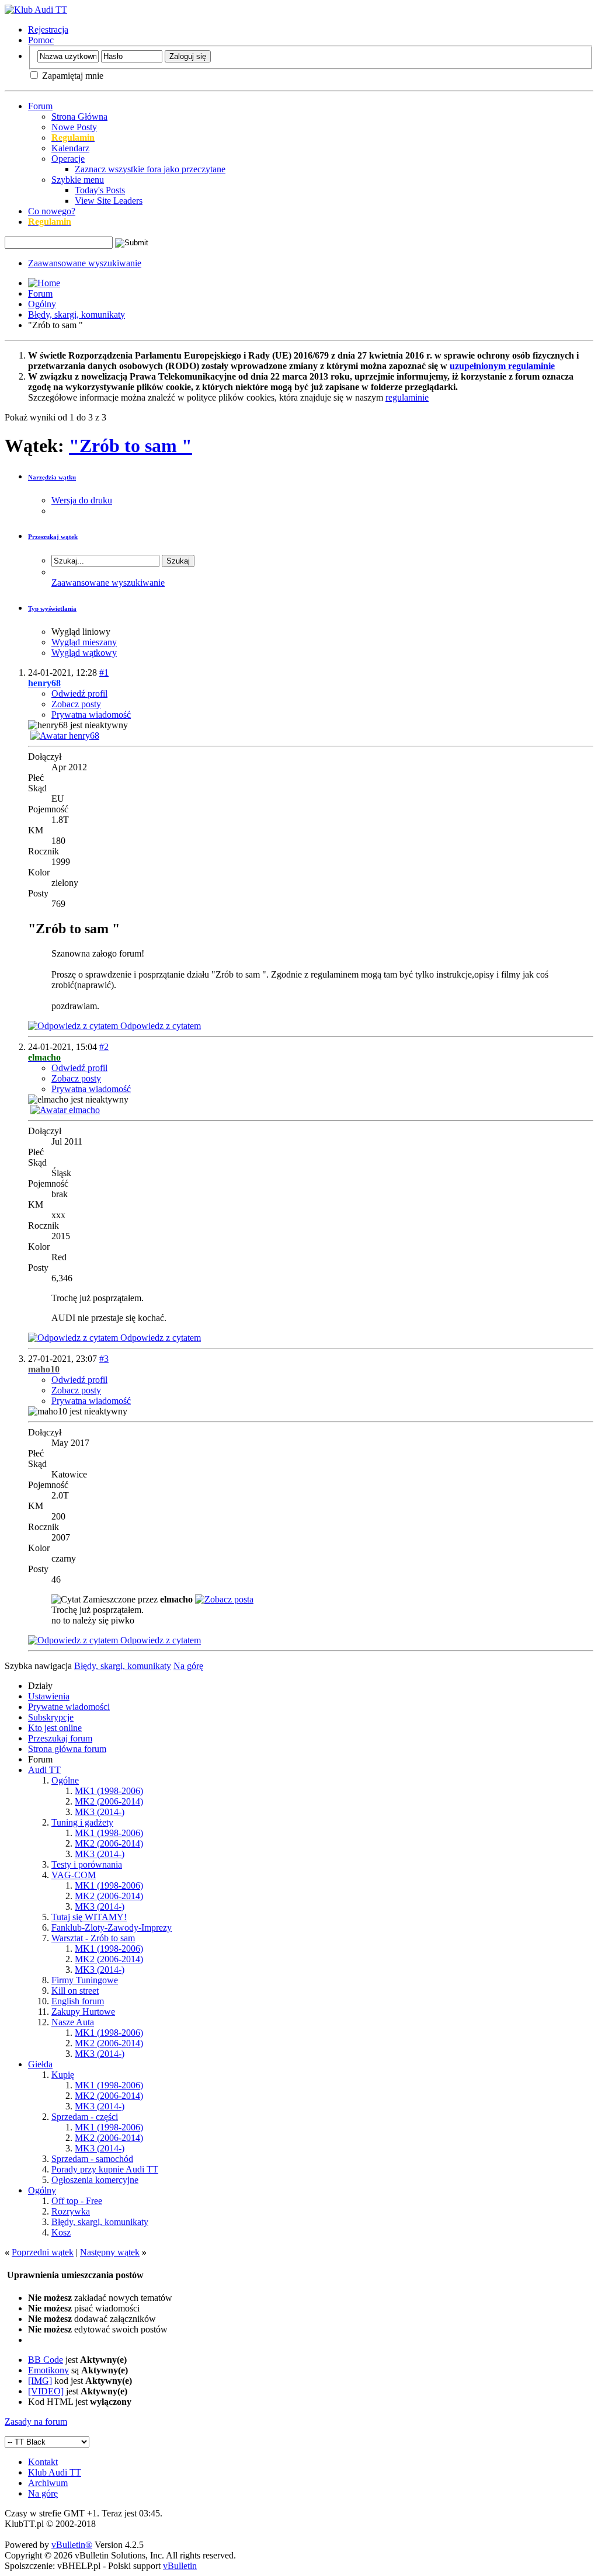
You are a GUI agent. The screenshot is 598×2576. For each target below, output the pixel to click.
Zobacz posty (76, 704)
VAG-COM (74, 1875)
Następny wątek (110, 2252)
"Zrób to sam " (131, 446)
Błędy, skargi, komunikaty (77, 314)
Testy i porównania (87, 1864)
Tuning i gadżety (82, 1822)
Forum (40, 106)
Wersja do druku (82, 500)
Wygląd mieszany (84, 642)
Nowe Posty (74, 127)
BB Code (46, 2360)
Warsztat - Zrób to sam (93, 1938)
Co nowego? (52, 211)
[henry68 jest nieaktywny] (65, 736)
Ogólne (65, 1780)
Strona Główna (79, 117)
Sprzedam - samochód (92, 2159)
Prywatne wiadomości (69, 1707)
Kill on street (75, 1991)
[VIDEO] (46, 2391)
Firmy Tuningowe (85, 1980)
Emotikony (48, 2370)
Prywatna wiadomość (91, 715)
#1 (104, 672)
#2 (104, 1047)
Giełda (40, 2064)
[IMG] (40, 2381)
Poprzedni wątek (43, 2252)
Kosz (61, 2232)
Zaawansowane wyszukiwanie (85, 263)
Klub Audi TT (55, 2472)
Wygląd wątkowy (84, 653)
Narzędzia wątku (52, 477)
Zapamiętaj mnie (72, 76)
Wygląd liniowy (81, 632)
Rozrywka (71, 2211)
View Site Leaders (109, 201)
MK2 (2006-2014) (109, 1801)
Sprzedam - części (85, 2117)
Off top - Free (77, 2201)
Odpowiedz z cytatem (159, 1026)
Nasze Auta (73, 2022)
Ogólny (42, 304)
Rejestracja (48, 29)
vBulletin (180, 2566)
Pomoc (41, 40)
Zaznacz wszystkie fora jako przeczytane (150, 169)
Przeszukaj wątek (53, 537)
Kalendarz (70, 148)
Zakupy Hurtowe (83, 2012)
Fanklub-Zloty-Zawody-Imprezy (112, 1927)
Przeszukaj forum (60, 1738)
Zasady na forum (36, 2422)
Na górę (188, 1666)
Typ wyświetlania (52, 609)
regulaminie (407, 397)
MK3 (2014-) (100, 1812)
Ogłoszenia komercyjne (95, 2180)
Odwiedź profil (79, 693)
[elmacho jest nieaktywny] (65, 1110)
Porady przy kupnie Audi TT (105, 2169)
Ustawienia (49, 1696)
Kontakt (43, 2462)
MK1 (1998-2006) (109, 1791)
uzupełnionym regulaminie (502, 366)
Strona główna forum (67, 1749)
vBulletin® (72, 2545)
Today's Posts (100, 190)
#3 (104, 1359)
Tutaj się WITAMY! (89, 1917)
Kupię (63, 2075)
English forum (78, 2001)
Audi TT (44, 1770)
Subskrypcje (51, 1717)
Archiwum (48, 2483)
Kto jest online (55, 1728)
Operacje (68, 159)
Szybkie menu (78, 180)
